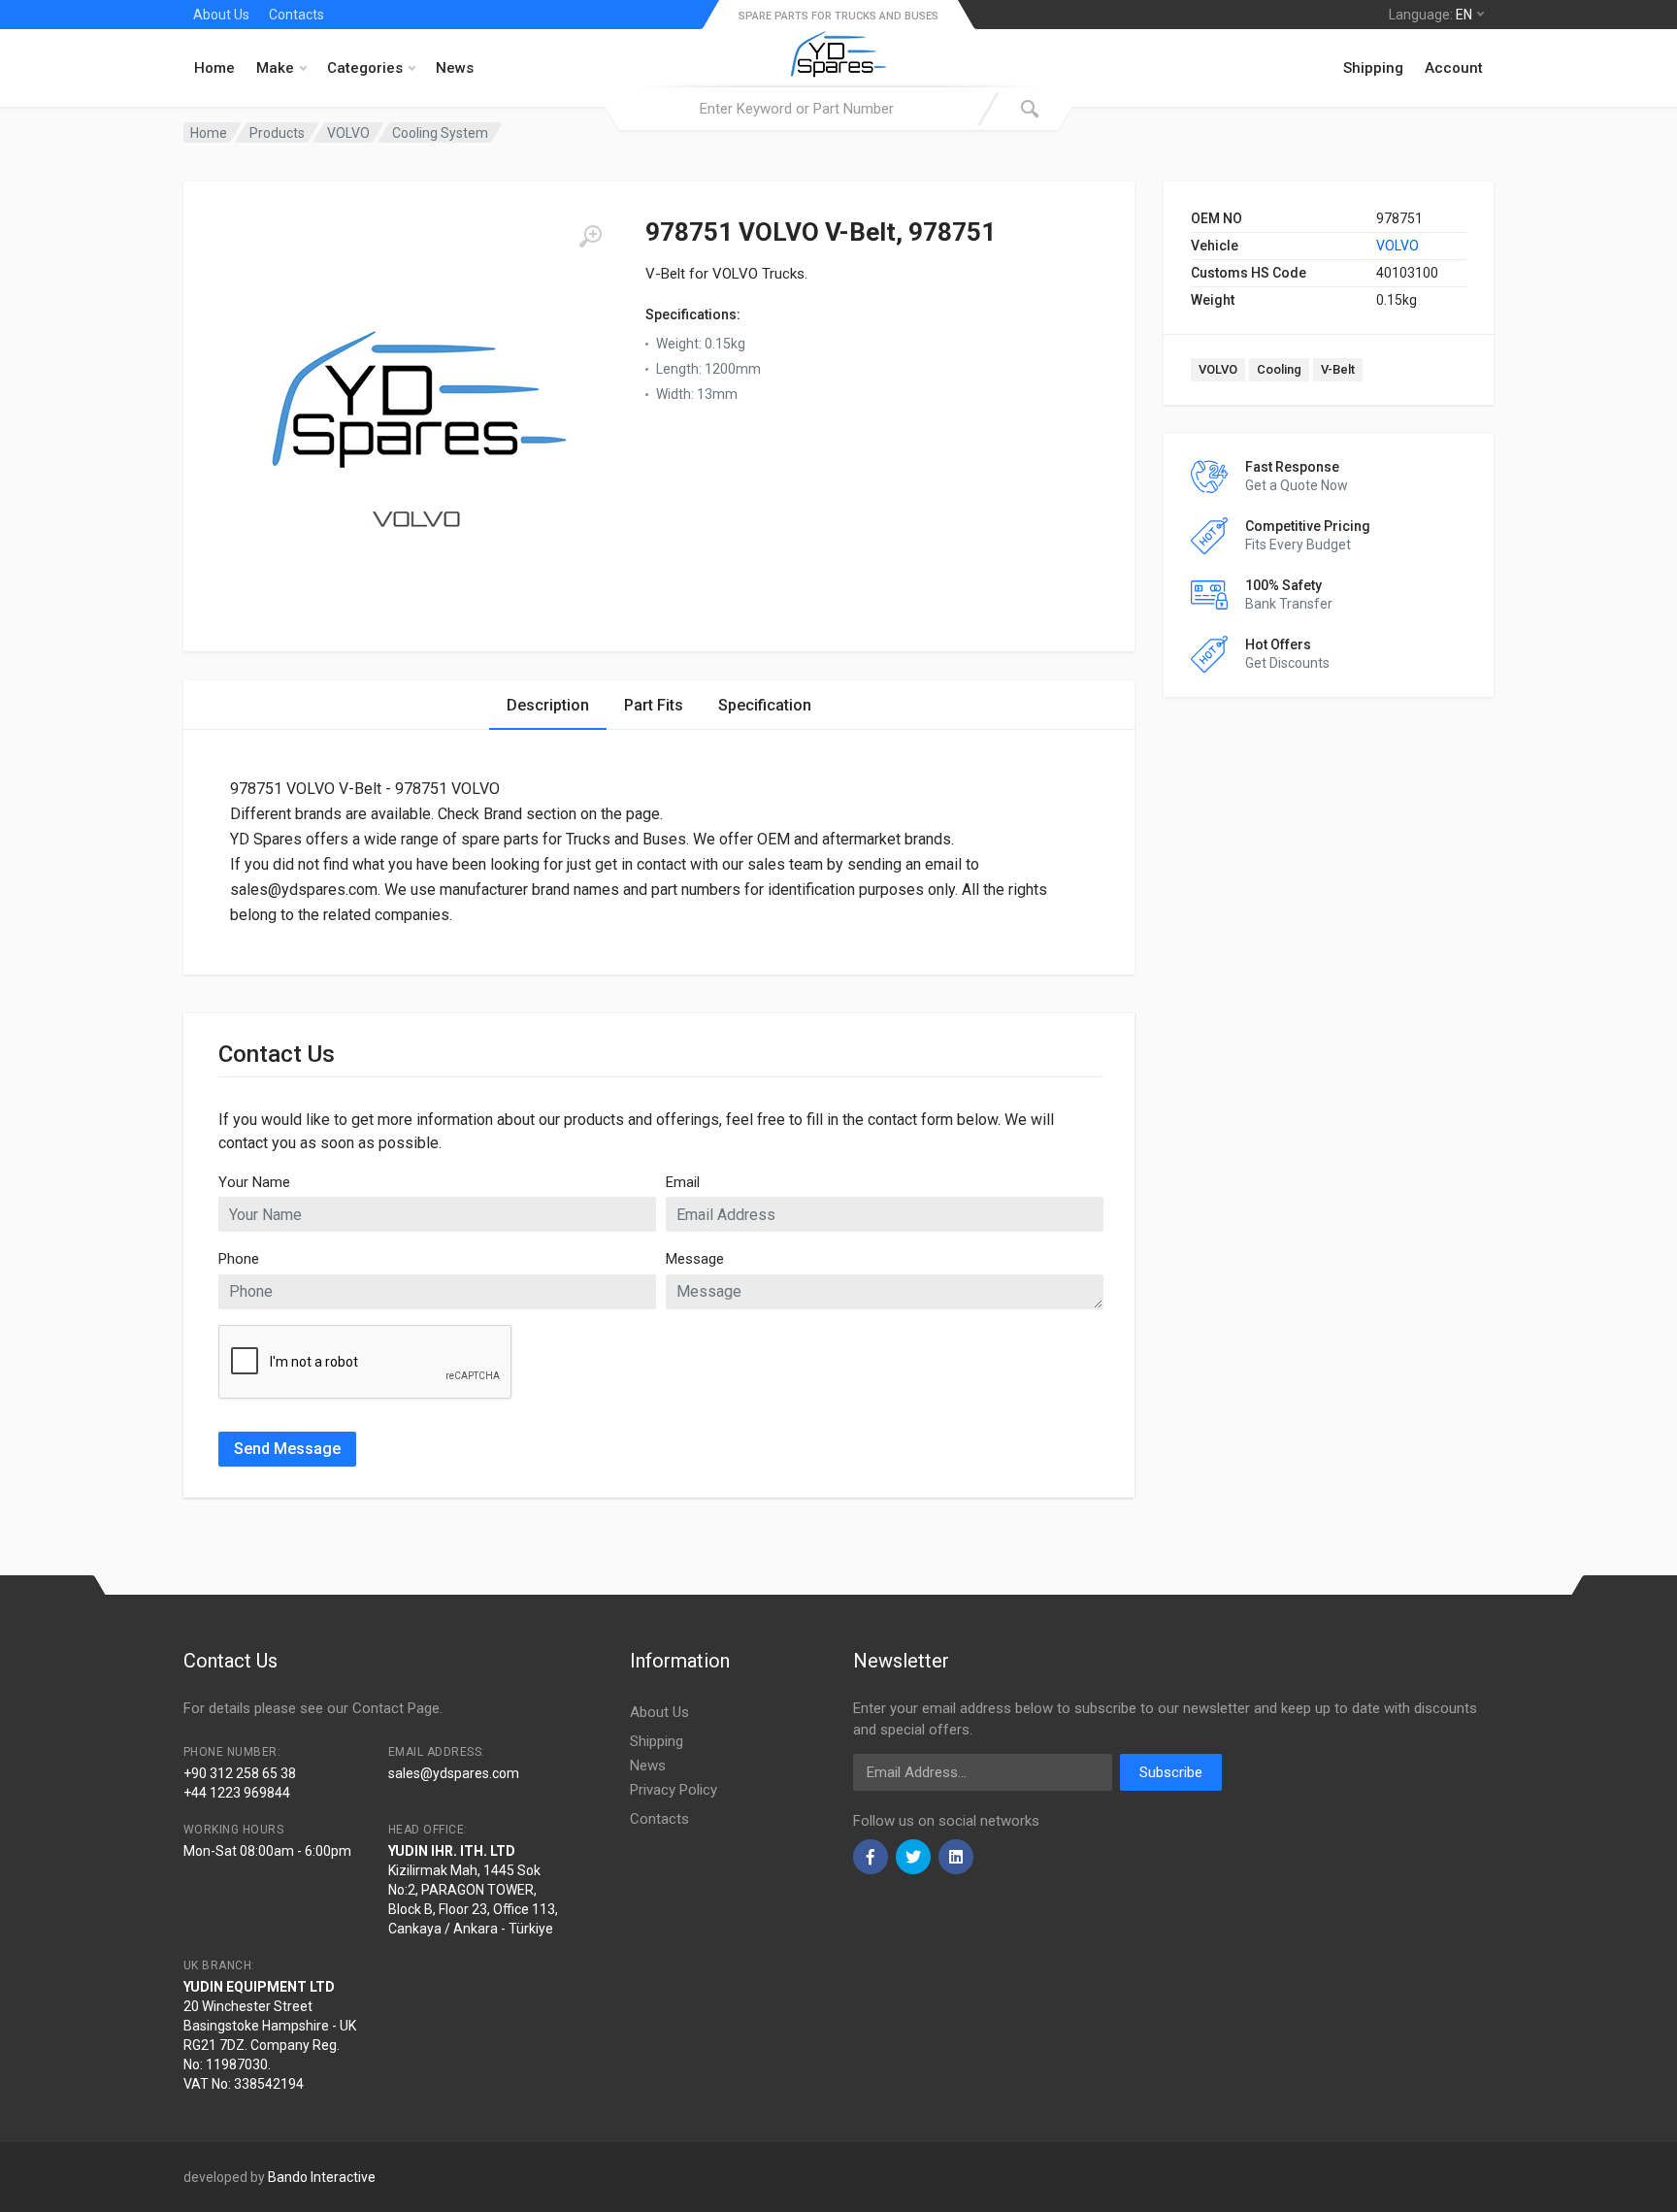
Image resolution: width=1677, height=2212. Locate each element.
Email (683, 1182)
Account (1454, 68)
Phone (239, 1259)
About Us (221, 15)
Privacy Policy (674, 1790)
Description (548, 705)
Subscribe (1171, 1772)
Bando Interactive (322, 2177)
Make (275, 68)
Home (214, 68)
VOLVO (1397, 246)
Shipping (1373, 68)
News (455, 68)
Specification (765, 705)
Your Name (254, 1182)
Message (695, 1259)
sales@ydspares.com (454, 1773)
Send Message (287, 1449)
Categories (365, 68)
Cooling (1279, 369)
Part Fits (654, 705)
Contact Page (396, 1708)
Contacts (296, 15)
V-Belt (1338, 369)
